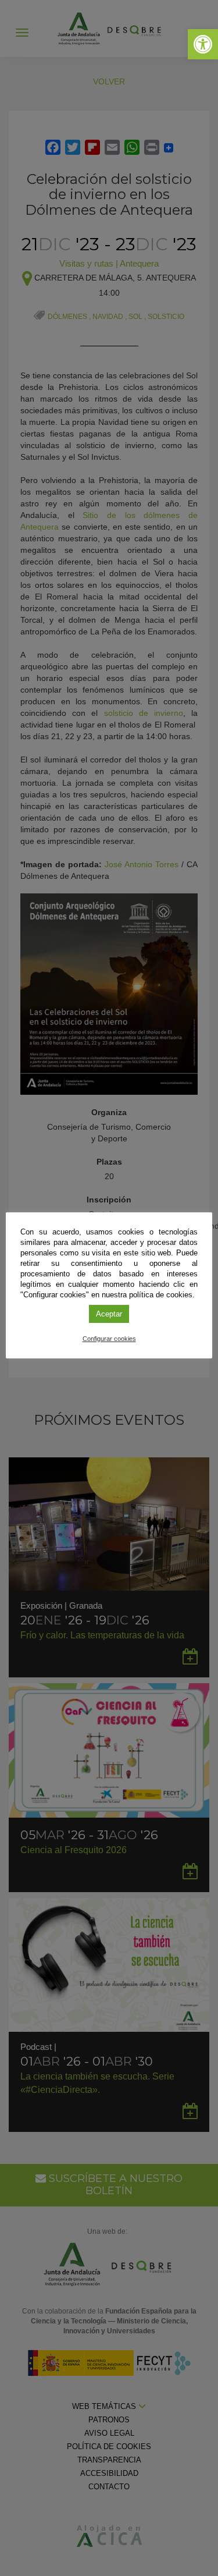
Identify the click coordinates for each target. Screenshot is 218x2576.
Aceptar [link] (109, 1314)
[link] (203, 44)
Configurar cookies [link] (109, 1339)
